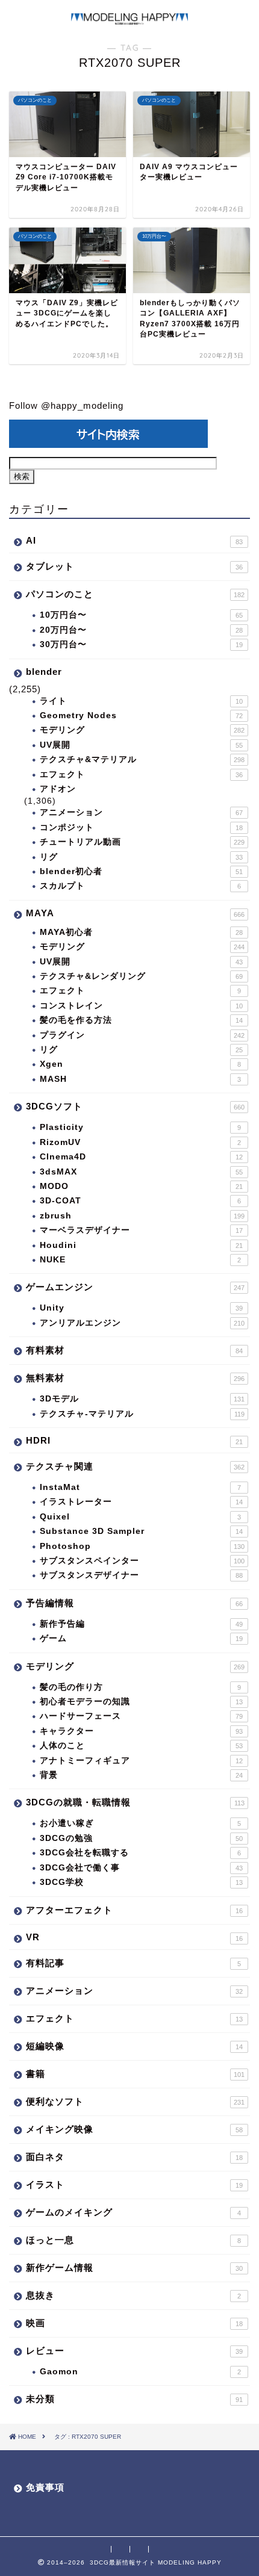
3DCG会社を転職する (140, 1853)
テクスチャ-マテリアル (142, 1414)
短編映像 (134, 2046)
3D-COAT (140, 1201)
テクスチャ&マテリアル (142, 759)
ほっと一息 (133, 2240)
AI (134, 540)
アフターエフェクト (134, 1910)
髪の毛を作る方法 (141, 1020)
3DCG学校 (141, 1882)
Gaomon (140, 2372)
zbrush (142, 1216)
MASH (140, 1079)
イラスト (134, 2184)
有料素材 (134, 1350)
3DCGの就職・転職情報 (135, 1802)
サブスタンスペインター (142, 1561)
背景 (141, 1775)
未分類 (134, 2399)
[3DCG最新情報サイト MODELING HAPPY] (129, 19)
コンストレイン (141, 1006)
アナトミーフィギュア (141, 1761)
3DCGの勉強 (141, 1838)
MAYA (135, 913)
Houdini (141, 1245)
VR (134, 1937)
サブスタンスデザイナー (141, 1575)
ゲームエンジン (135, 1287)
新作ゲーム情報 (134, 2267)
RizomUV (140, 1142)
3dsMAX (141, 1172)
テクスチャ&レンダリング (141, 976)
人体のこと (141, 1746)
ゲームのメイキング (133, 2212)
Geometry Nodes (141, 715)
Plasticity (140, 1127)
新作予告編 (141, 1624)
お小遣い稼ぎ (140, 1823)
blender (44, 672)
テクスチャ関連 (135, 1466)
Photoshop (142, 1546)
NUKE (140, 1260)
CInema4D (141, 1157)
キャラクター (141, 1731)
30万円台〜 (141, 644)
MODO (141, 1186)
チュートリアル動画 (142, 842)
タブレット (134, 566)
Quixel (140, 1517)
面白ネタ (134, 2157)
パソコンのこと (135, 594)
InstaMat (140, 1487)
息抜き (133, 2295)
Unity (141, 1308)
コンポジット (141, 827)
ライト (141, 701)
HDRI (134, 1440)
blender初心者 (141, 871)
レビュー (134, 2351)
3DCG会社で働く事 (141, 1868)
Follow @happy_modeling (66, 405)
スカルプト (140, 886)
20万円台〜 (141, 630)
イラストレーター (141, 1502)
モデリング (142, 730)
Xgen (140, 1064)
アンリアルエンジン (142, 1323)
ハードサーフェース (141, 1716)
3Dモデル (142, 1399)
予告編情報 (134, 1603)
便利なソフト (135, 2101)
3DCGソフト (135, 1106)
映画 (134, 2323)
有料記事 (133, 1963)
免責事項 (45, 2487)
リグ (141, 857)
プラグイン (142, 1035)
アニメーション (141, 812)
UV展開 (141, 745)
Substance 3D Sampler (141, 1531)
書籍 (135, 2074)
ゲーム (141, 1638)
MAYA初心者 (141, 932)
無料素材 (135, 1378)
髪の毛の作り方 (140, 1687)
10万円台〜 (141, 615)
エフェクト (141, 774)
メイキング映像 (134, 2129)
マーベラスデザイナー (141, 1230)
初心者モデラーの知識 (141, 1702)
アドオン (58, 789)
